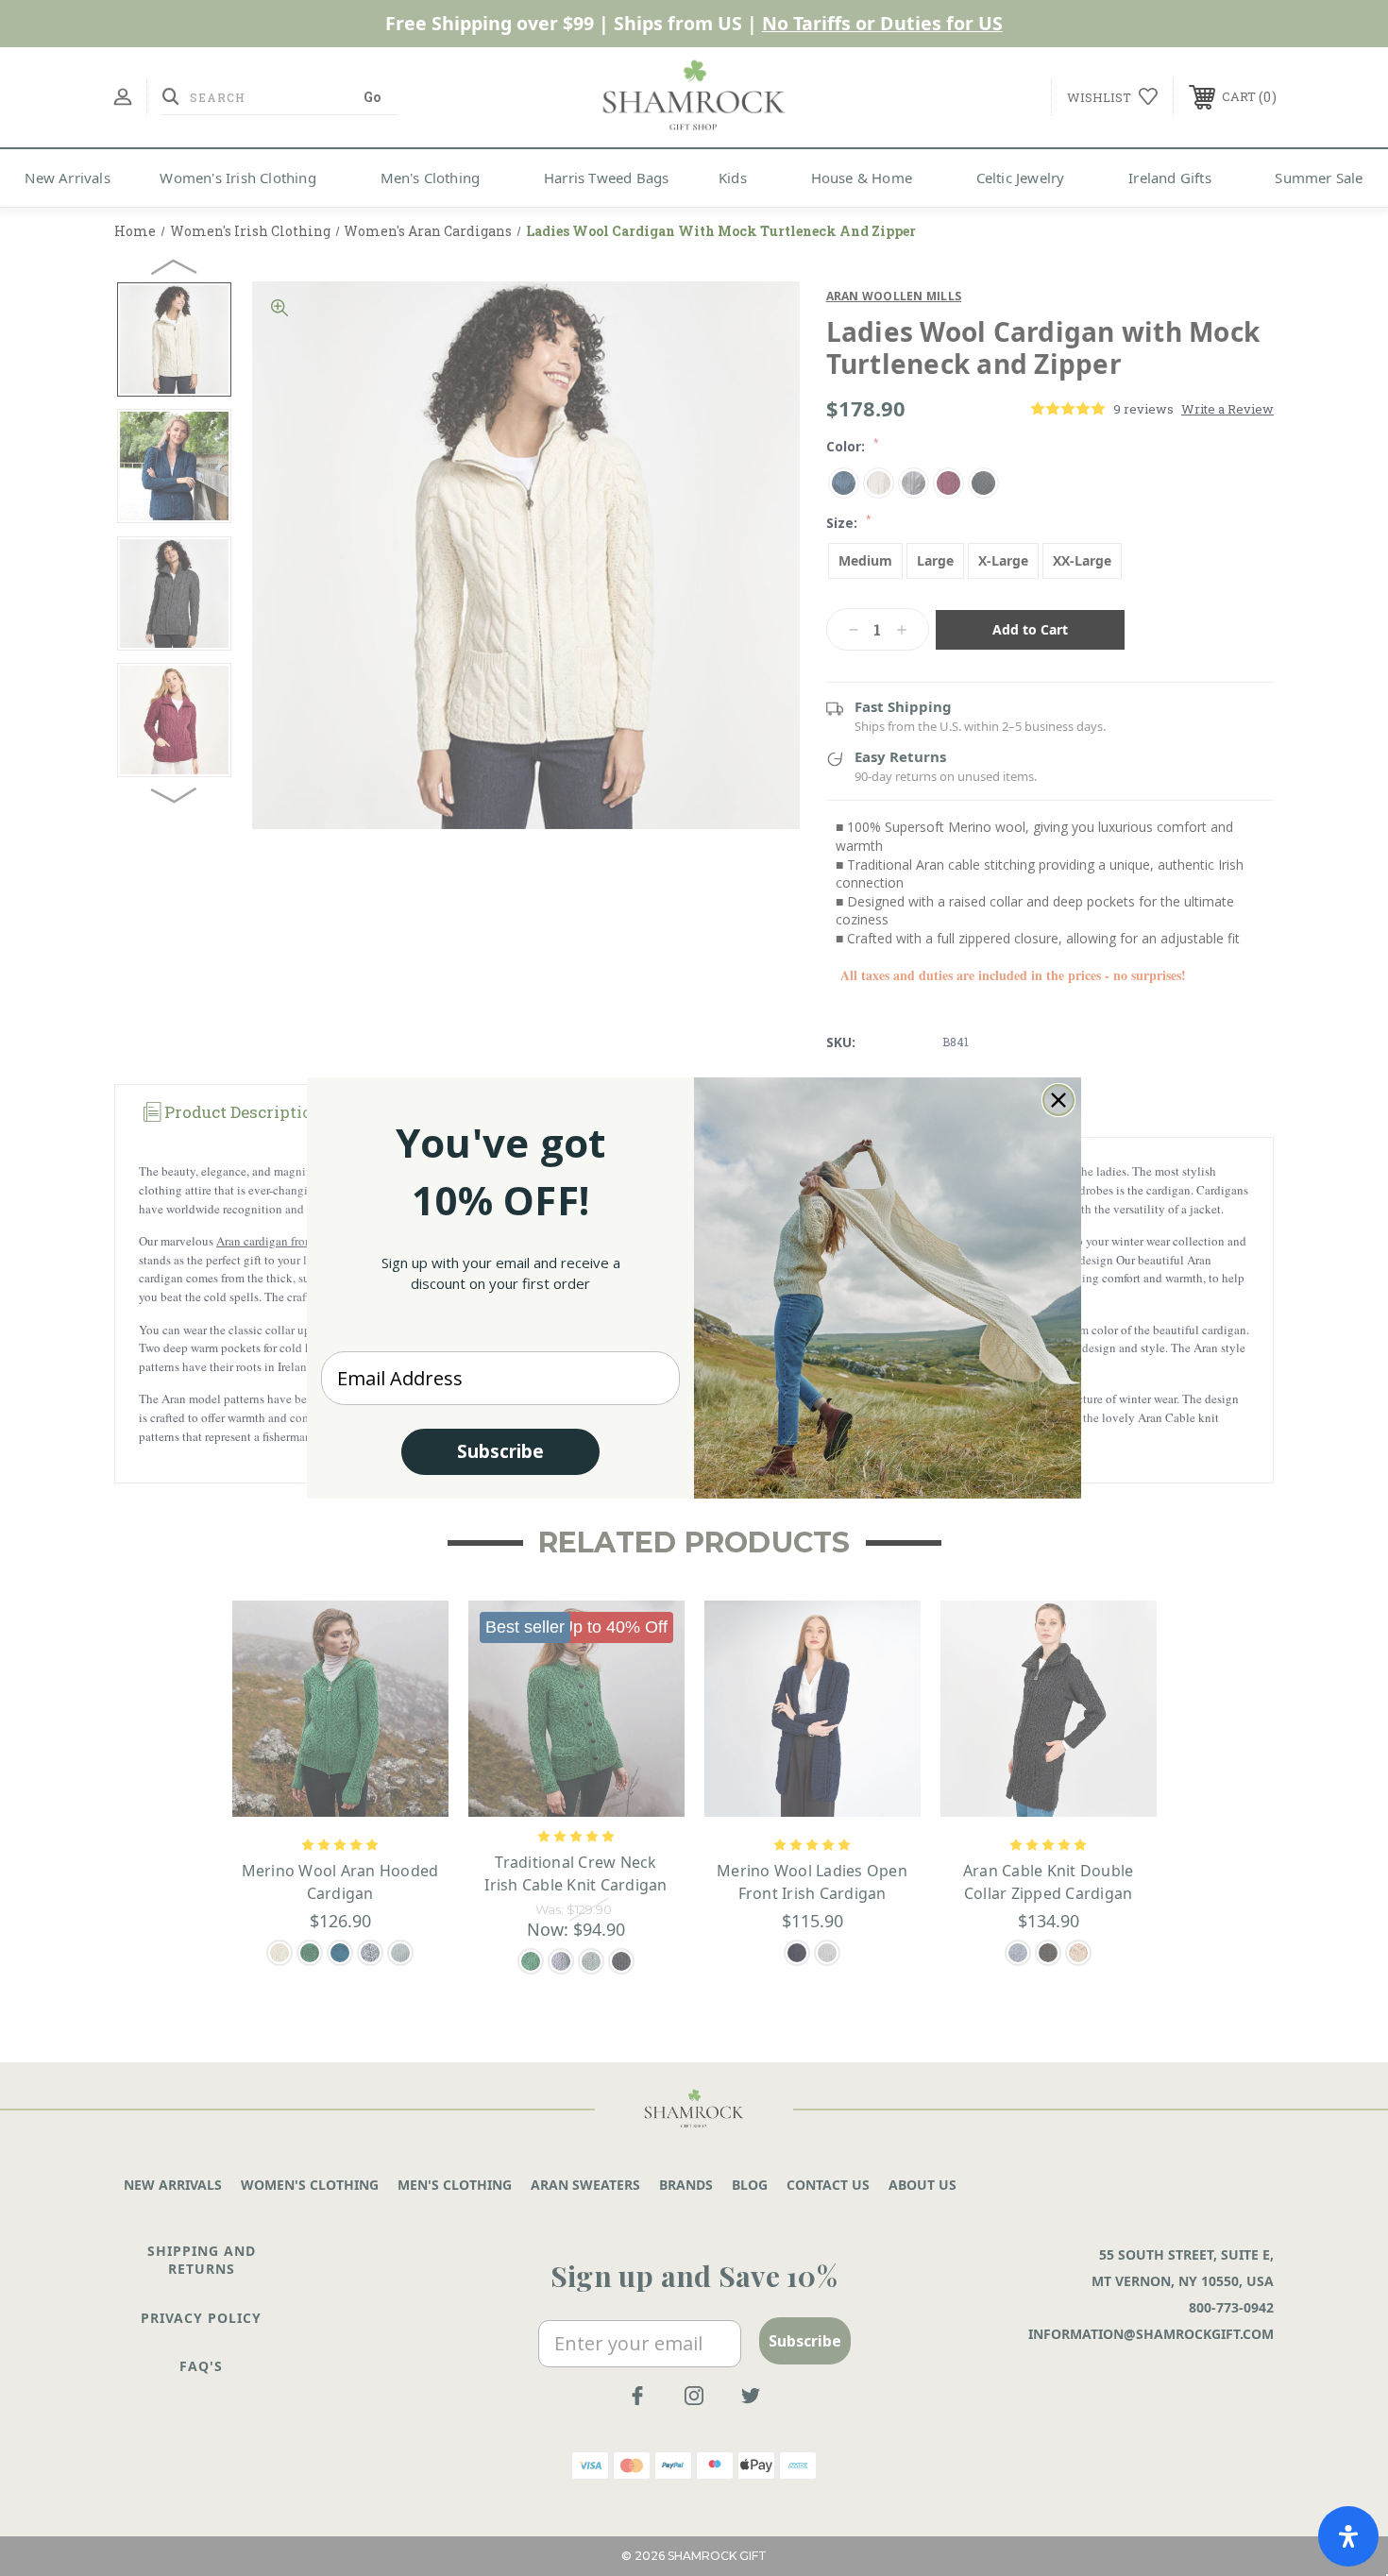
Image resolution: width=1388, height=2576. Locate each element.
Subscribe (500, 1451)
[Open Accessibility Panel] (1348, 2536)
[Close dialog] (1058, 1100)
